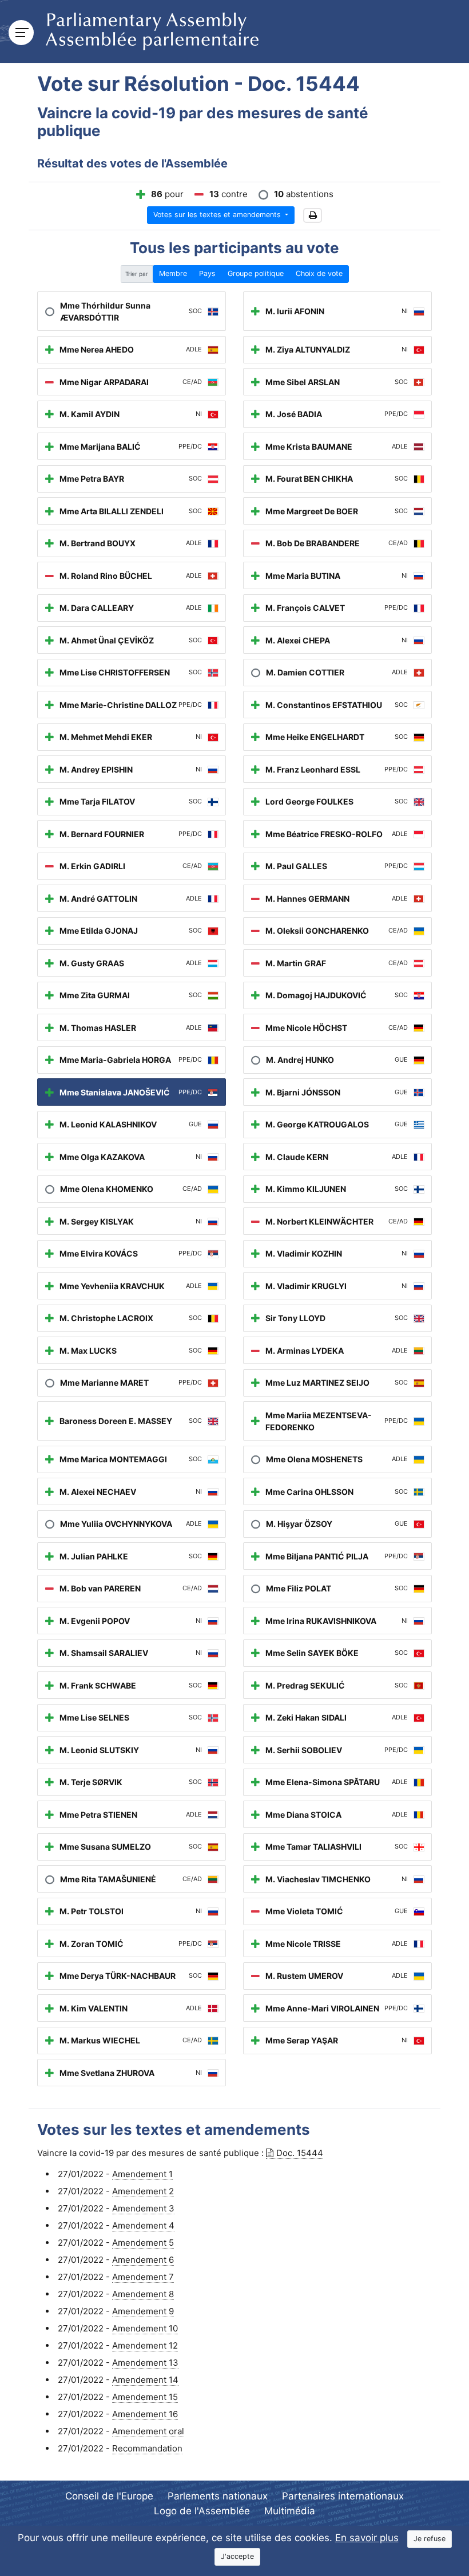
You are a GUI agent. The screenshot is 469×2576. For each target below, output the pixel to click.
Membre (173, 273)
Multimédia (290, 2511)
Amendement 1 (142, 2174)
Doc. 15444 (300, 2153)
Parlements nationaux (218, 2496)
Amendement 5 (143, 2243)
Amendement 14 (145, 2380)
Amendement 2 (143, 2191)
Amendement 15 (145, 2397)
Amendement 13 (145, 2363)
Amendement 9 (143, 2311)
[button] (313, 216)
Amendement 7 (143, 2277)
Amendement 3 (143, 2208)
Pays (207, 273)
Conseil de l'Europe (109, 2496)
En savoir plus (367, 2538)
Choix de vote (319, 273)
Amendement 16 (145, 2414)
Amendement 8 (143, 2294)
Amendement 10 (145, 2328)
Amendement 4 (143, 2225)
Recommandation (147, 2448)
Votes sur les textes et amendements (218, 215)
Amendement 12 (145, 2345)
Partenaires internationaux (343, 2496)
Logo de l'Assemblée (202, 2511)
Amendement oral (148, 2431)
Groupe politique (256, 273)
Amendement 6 (143, 2260)
